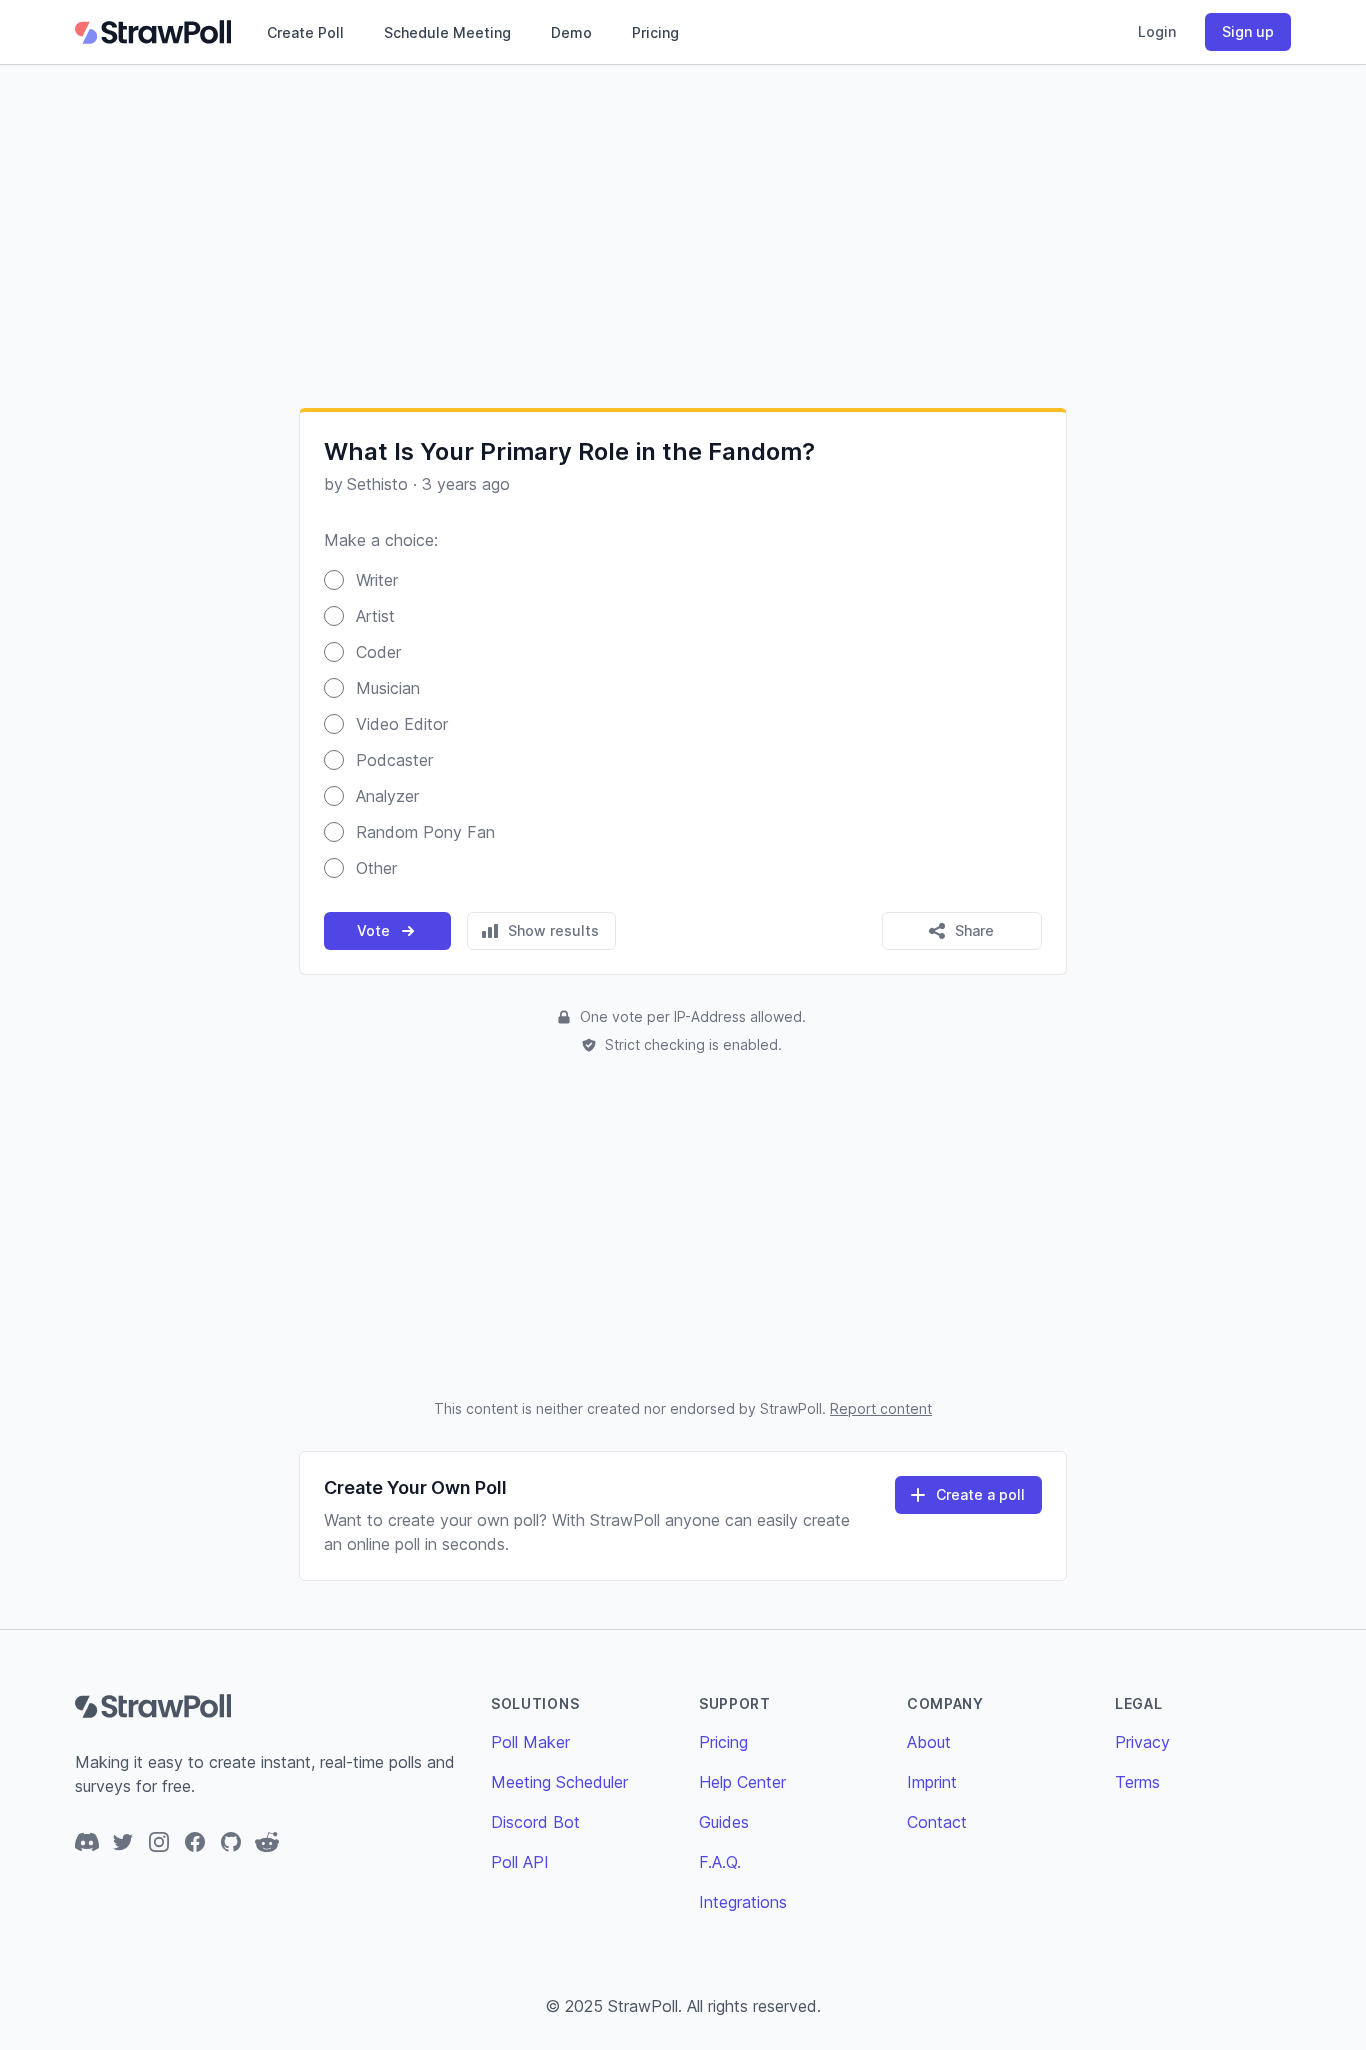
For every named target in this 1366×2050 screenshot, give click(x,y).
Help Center (742, 1782)
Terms (1137, 1782)
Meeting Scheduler (559, 1782)
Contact (937, 1822)
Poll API (520, 1862)
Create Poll (305, 32)
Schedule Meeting (447, 32)
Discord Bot (535, 1822)
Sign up (1248, 31)
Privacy (1142, 1742)
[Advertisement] (683, 236)
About (929, 1742)
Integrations (743, 1902)
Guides (724, 1822)
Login (1157, 31)
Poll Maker (530, 1742)
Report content (881, 1408)
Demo (571, 32)
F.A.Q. (720, 1862)
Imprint (932, 1782)
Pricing (655, 32)
